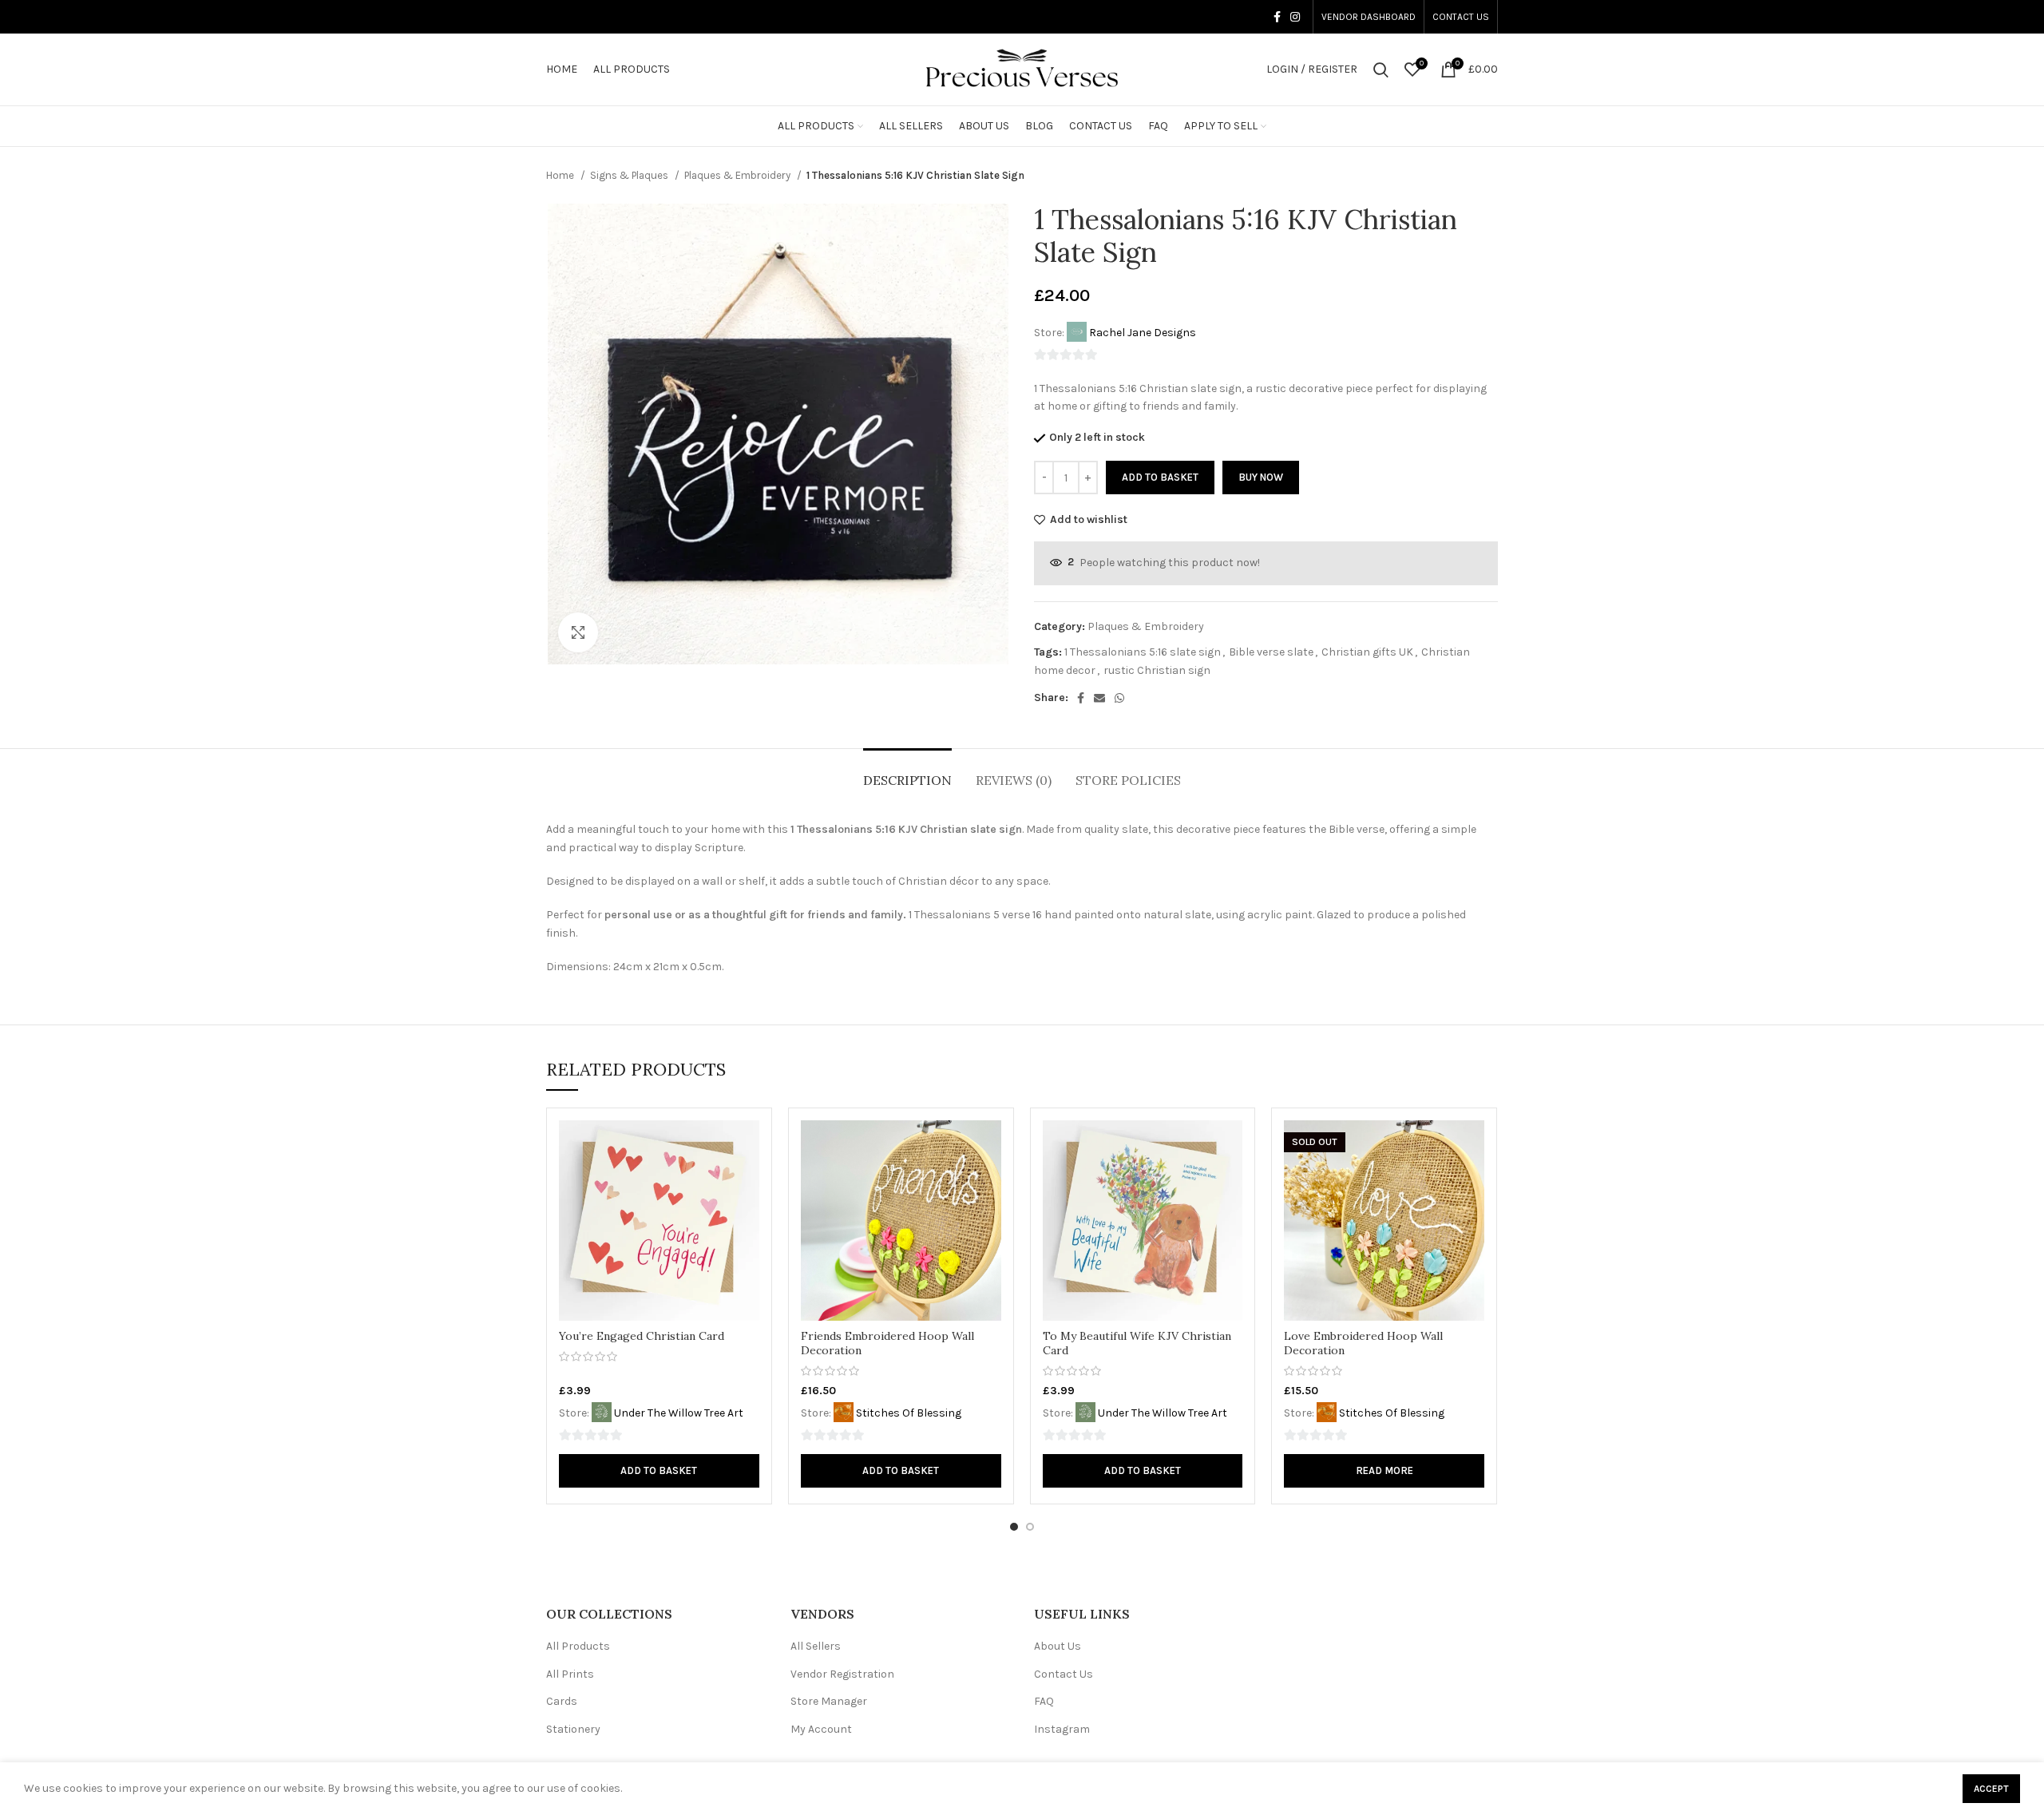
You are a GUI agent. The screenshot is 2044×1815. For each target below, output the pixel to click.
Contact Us (1064, 1674)
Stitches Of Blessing (909, 1413)
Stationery (573, 1729)
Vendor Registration (842, 1674)
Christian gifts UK (1367, 652)
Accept (1991, 1789)
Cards (562, 1701)
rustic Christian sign (1157, 670)
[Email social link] (1099, 698)
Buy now (1261, 477)
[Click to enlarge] (578, 632)
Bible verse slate (1271, 652)
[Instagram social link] (1295, 17)
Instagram (1062, 1729)
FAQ (1044, 1701)
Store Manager (829, 1701)
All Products (578, 1646)
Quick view (747, 1146)
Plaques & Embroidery (739, 175)
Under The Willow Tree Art (679, 1413)
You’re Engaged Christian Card (642, 1336)
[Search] (1381, 69)
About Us (1058, 1646)
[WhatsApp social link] (1119, 698)
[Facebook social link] (1277, 17)
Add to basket (1160, 477)
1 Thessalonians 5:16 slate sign (1143, 652)
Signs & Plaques (630, 175)
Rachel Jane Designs (1143, 333)
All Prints (570, 1674)
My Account (821, 1729)
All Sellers (816, 1646)
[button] (659, 1471)
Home (561, 175)
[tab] (907, 773)
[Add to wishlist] (747, 1182)
